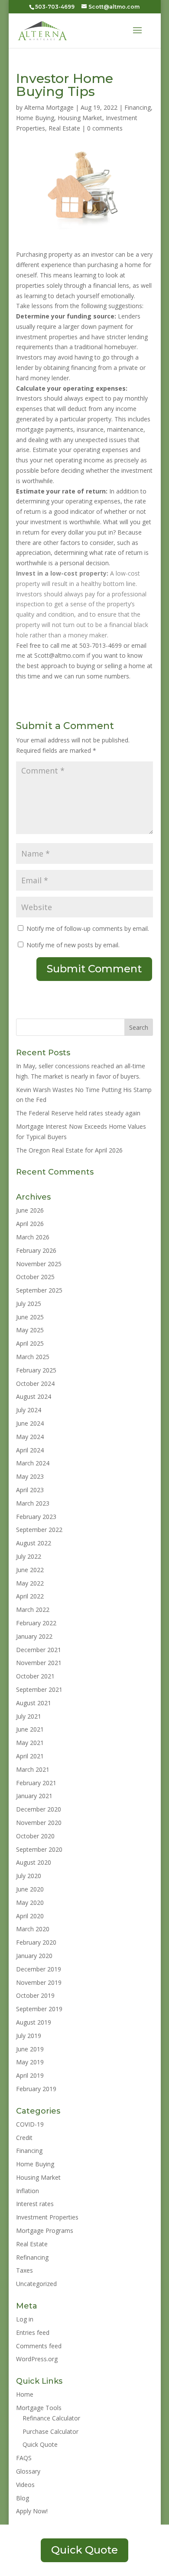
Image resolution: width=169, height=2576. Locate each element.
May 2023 (30, 1476)
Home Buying (35, 118)
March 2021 (33, 1769)
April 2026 (30, 1224)
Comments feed (39, 2346)
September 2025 (39, 1290)
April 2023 (30, 1490)
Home (25, 2394)
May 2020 (30, 1903)
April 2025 (30, 1343)
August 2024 (34, 1396)
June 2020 (30, 1889)
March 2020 (33, 1929)
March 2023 (33, 1503)
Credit (24, 2138)
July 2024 (29, 1410)
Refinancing (32, 2257)
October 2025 (35, 1277)
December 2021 (39, 1650)
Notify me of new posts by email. (73, 945)
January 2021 (34, 1796)
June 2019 (30, 2049)
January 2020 (34, 1956)
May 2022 (30, 1583)
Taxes (24, 2270)
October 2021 (35, 1676)
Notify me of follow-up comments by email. (88, 928)
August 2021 (34, 1703)
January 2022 (34, 1636)
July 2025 (29, 1304)
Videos (25, 2485)
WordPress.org (37, 2359)
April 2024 (30, 1450)
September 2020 (39, 1849)
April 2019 (30, 2075)
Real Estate (64, 128)
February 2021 (36, 1783)
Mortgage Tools (39, 2408)
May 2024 (30, 1437)
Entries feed (33, 2332)
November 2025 (39, 1264)
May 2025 (30, 1330)
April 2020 (30, 1916)
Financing (138, 107)
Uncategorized (36, 2284)
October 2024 (35, 1384)
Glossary (28, 2471)
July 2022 (29, 1556)
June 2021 (30, 1729)
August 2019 (34, 2022)
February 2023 (36, 1517)
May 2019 (30, 2062)
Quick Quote (40, 2444)
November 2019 (39, 1982)
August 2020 (34, 1862)
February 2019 (36, 2089)
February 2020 (36, 1942)
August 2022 (34, 1543)
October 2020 (35, 1836)
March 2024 (33, 1463)
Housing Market (80, 118)
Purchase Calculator (50, 2431)
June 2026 (30, 1210)
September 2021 (39, 1689)
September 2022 (39, 1530)
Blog (23, 2498)
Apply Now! (32, 2511)
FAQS (24, 2458)
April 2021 (30, 1756)
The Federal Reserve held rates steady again (78, 1113)
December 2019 (39, 1969)
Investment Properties (47, 2217)
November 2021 (39, 1663)
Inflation (28, 2191)
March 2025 (33, 1357)
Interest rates (35, 2204)
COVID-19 (30, 2124)
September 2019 (39, 2009)
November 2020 (39, 1823)
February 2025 (36, 1370)
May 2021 (30, 1743)
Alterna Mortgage (49, 107)
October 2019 (35, 1995)
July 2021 (29, 1716)
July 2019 (29, 2036)
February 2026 (36, 1250)
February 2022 (36, 1623)
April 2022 (30, 1596)
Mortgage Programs (45, 2231)
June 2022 (30, 1570)
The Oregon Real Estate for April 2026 (69, 1150)
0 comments (105, 128)
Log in (25, 2319)
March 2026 (33, 1237)
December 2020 (39, 1809)
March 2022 (33, 1610)
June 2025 (30, 1317)
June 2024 (30, 1423)
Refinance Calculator (51, 2418)
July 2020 (29, 1876)
